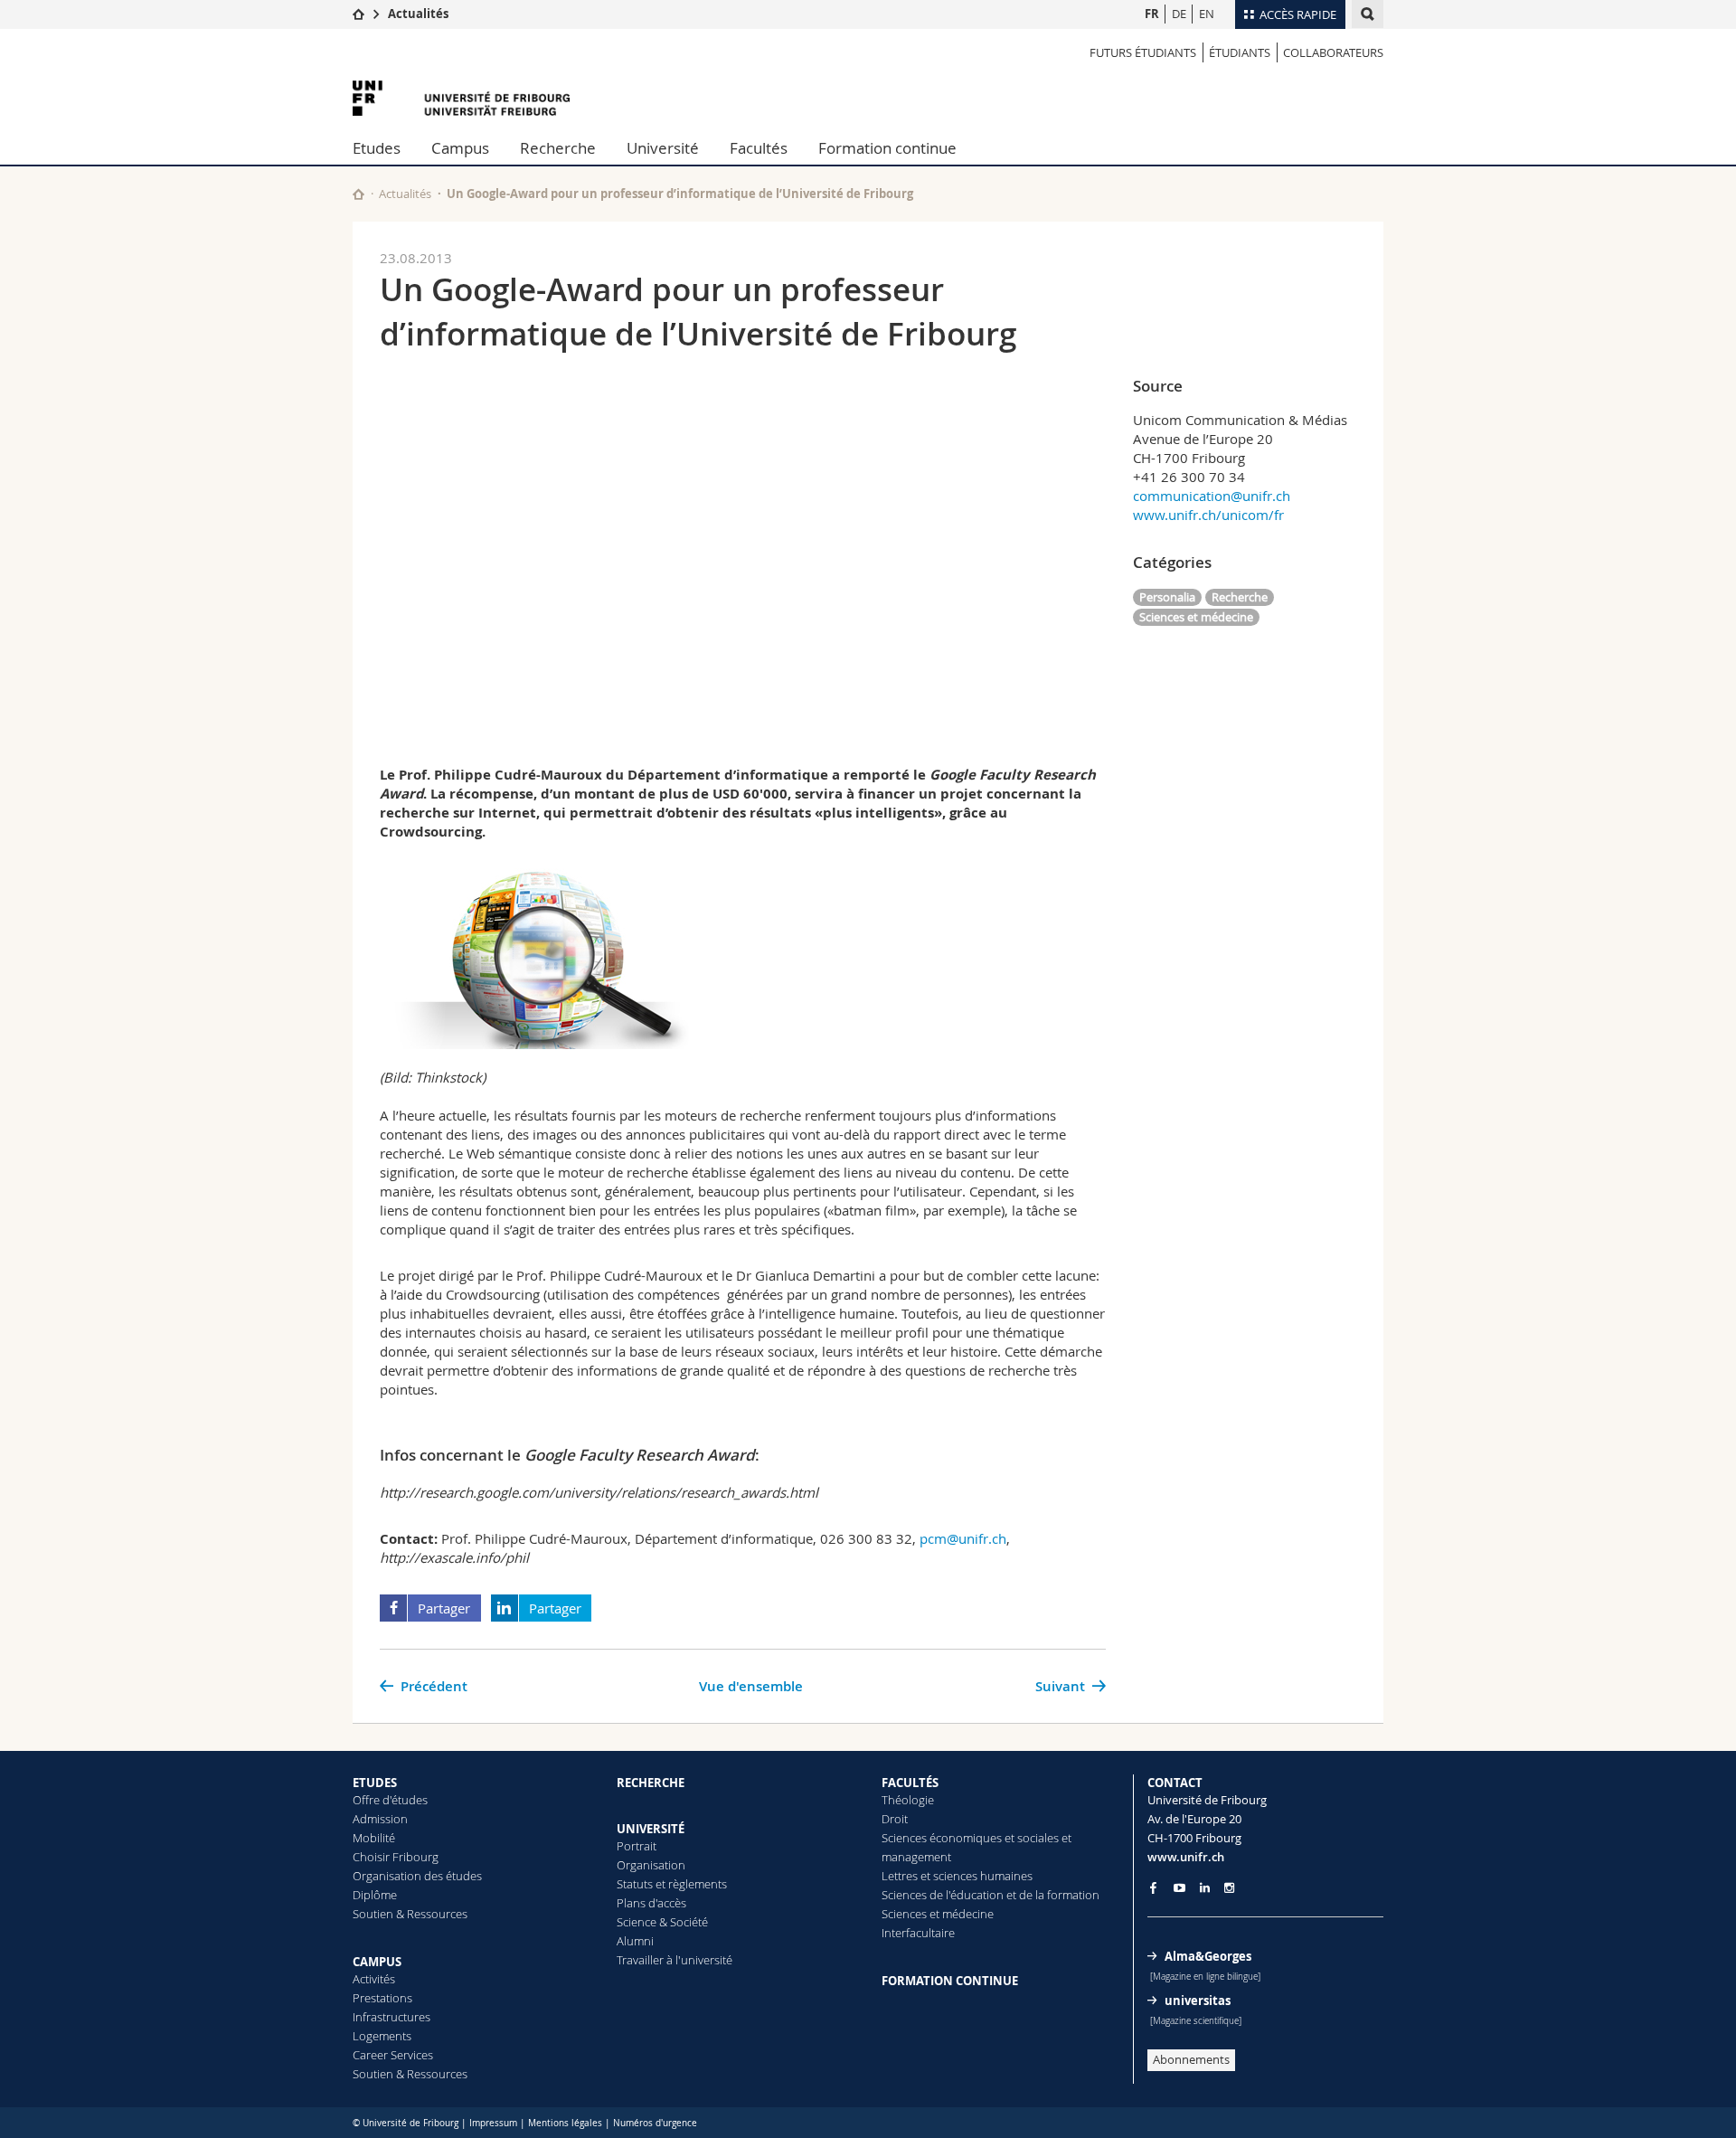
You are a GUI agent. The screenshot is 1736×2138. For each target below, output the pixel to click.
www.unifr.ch (1186, 1857)
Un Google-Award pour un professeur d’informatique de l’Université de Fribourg (680, 194)
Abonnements (1191, 2059)
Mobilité (374, 1838)
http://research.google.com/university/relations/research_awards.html (599, 1492)
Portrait (637, 1846)
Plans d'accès (651, 1903)
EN (1207, 14)
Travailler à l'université (675, 1960)
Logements (382, 2036)
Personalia (1167, 597)
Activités (374, 1979)
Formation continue (887, 148)
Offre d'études (390, 1800)
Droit (895, 1819)
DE (1179, 14)
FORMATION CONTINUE (950, 1981)
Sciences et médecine (1196, 617)
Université (663, 148)
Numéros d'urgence (655, 2123)
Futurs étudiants (1143, 52)
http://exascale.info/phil (454, 1557)
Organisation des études (417, 1876)
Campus (460, 148)
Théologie (908, 1800)
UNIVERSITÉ (651, 1829)
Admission (380, 1819)
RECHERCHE (651, 1783)
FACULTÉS (910, 1783)
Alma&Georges (1208, 1956)
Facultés (759, 148)
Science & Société (662, 1922)
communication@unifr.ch (1212, 496)
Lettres (900, 1876)
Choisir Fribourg (396, 1857)
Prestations (382, 1998)
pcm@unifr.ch (963, 1538)
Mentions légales (565, 2123)
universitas (1198, 2001)
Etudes (377, 148)
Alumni (635, 1941)
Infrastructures (392, 2017)
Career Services (393, 2055)
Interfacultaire (918, 1933)
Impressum (493, 2123)
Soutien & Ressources (410, 1914)
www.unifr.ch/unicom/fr (1208, 515)
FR (1152, 14)
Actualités (418, 14)
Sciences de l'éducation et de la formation (991, 1895)
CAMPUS (377, 1962)
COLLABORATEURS (1333, 52)
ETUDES (375, 1783)
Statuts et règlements (672, 1884)
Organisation (651, 1865)
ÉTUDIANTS (1240, 52)
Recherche (558, 148)
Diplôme (375, 1895)
